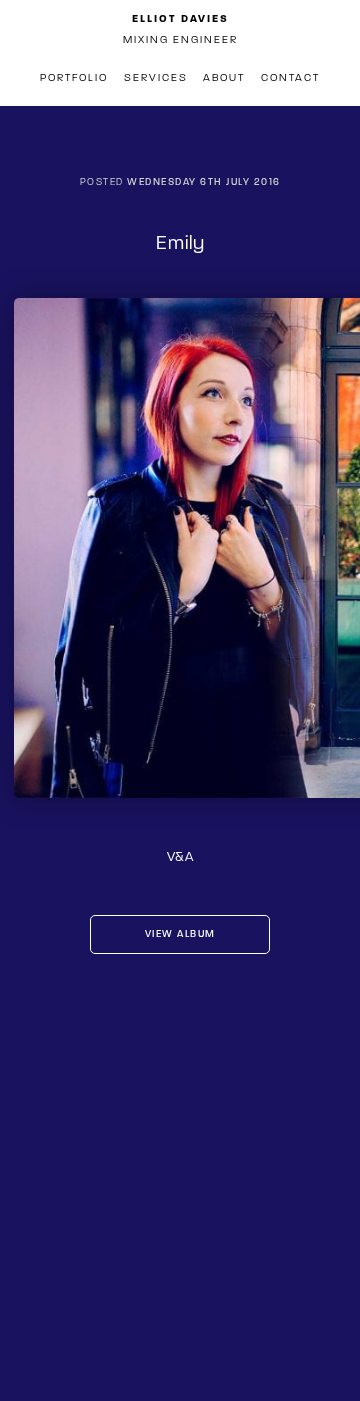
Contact (290, 77)
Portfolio (74, 77)
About (224, 77)
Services (156, 77)
